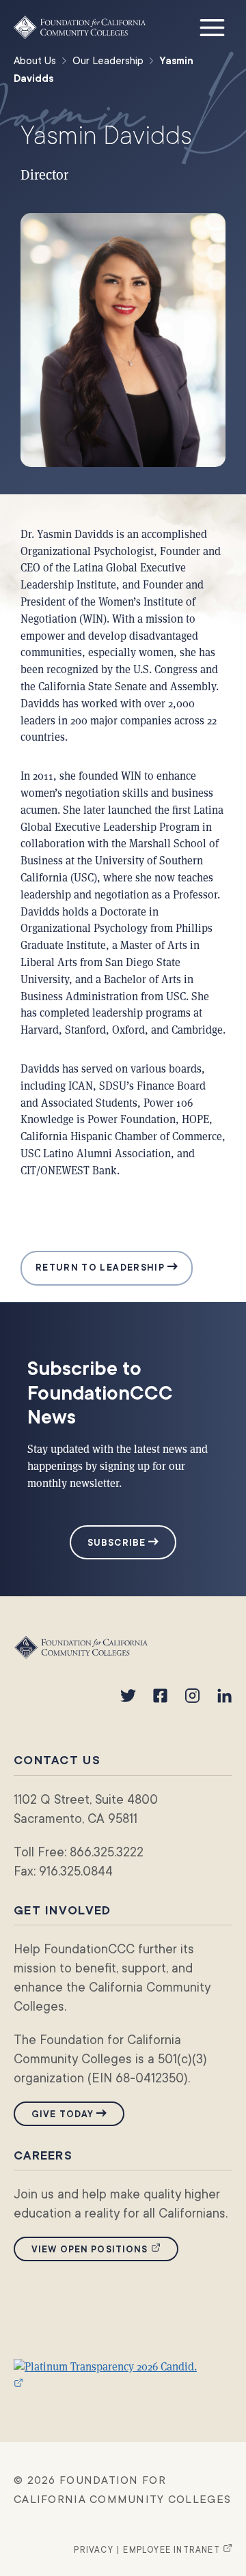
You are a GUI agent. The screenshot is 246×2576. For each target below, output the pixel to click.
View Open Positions (105, 2249)
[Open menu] (212, 27)
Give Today (63, 2114)
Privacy (93, 2550)
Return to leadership (101, 1268)
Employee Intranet (178, 2550)
